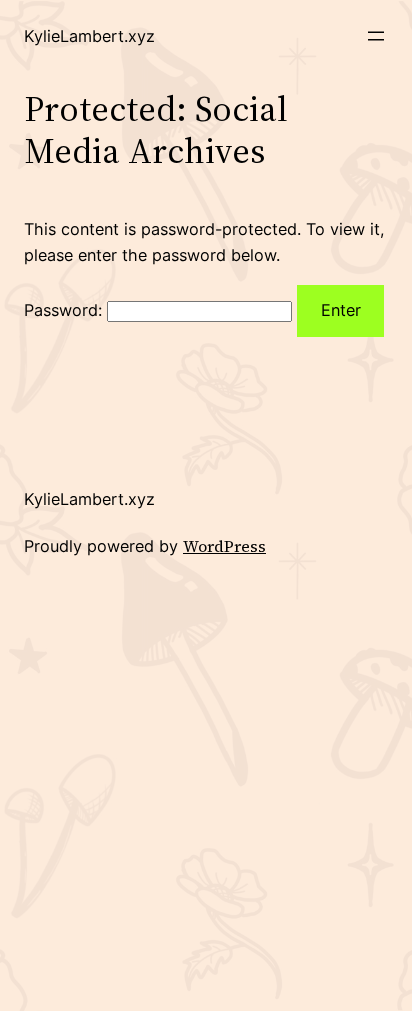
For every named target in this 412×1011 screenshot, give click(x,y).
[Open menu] (376, 36)
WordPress (224, 546)
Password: (65, 310)
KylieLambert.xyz (89, 36)
